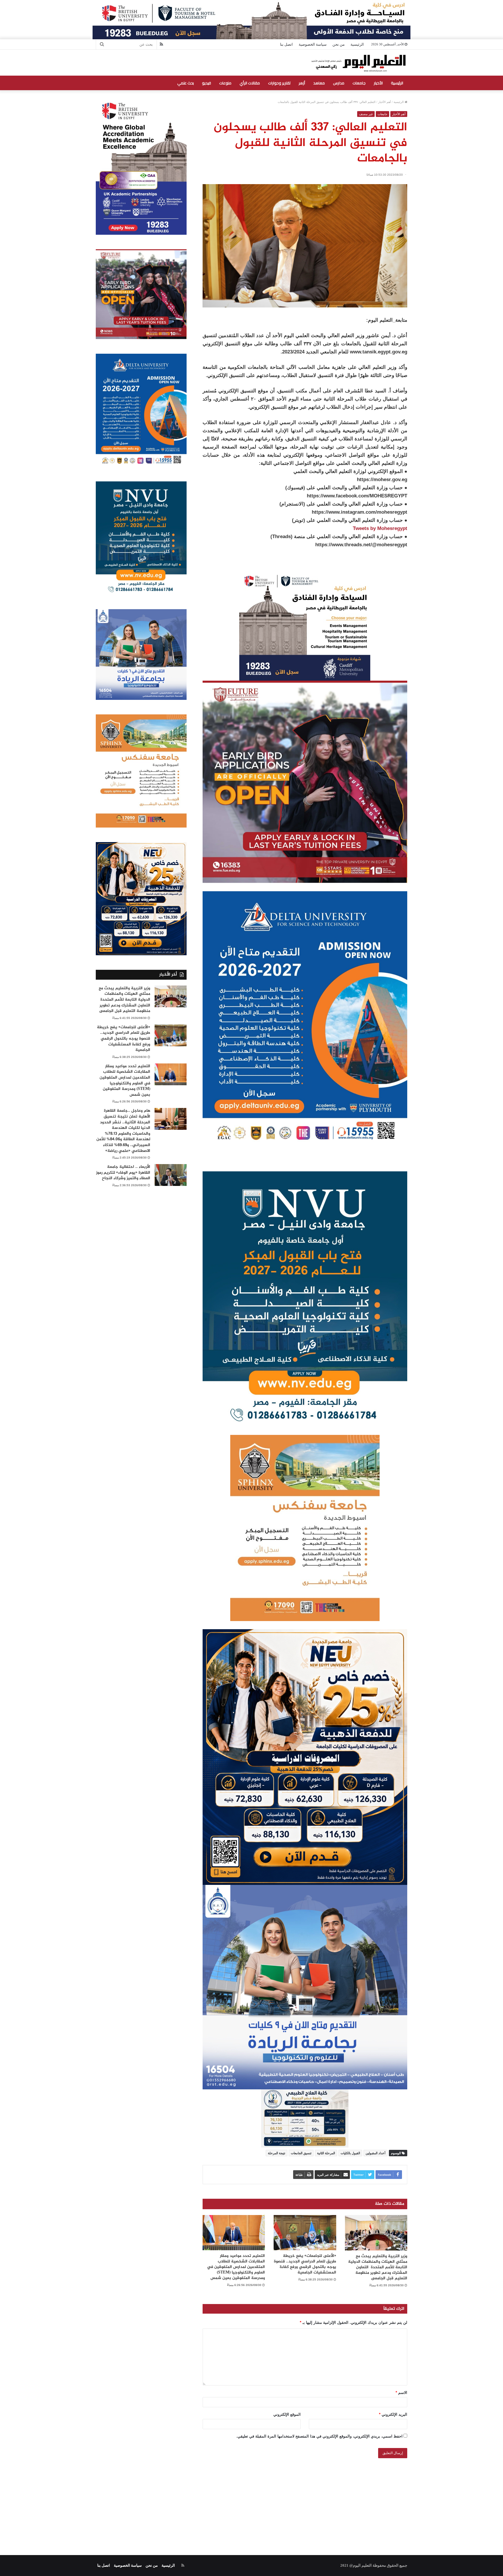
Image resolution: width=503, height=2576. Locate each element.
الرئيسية (357, 44)
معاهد (319, 83)
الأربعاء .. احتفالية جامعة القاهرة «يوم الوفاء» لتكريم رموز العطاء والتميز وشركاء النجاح (123, 1173)
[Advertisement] (251, 2500)
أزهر (302, 83)
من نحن (339, 44)
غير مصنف (366, 114)
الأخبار (378, 83)
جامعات (359, 83)
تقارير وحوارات (279, 83)
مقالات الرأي (250, 83)
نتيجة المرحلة (277, 2153)
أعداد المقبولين (376, 2153)
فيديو (207, 83)
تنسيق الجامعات (301, 2153)
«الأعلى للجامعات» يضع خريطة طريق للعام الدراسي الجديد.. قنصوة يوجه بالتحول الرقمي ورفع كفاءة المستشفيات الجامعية (305, 2264)
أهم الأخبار (385, 102)
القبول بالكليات (350, 2153)
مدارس (339, 83)
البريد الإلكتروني (393, 2414)
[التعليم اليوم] (358, 63)
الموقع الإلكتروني (287, 2414)
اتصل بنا (286, 44)
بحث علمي (186, 83)
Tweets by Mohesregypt (380, 528)
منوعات (225, 83)
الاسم (401, 2393)
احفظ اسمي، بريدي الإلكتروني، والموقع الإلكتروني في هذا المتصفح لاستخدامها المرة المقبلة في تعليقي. (319, 2436)
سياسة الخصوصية (313, 44)
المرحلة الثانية (326, 2153)
